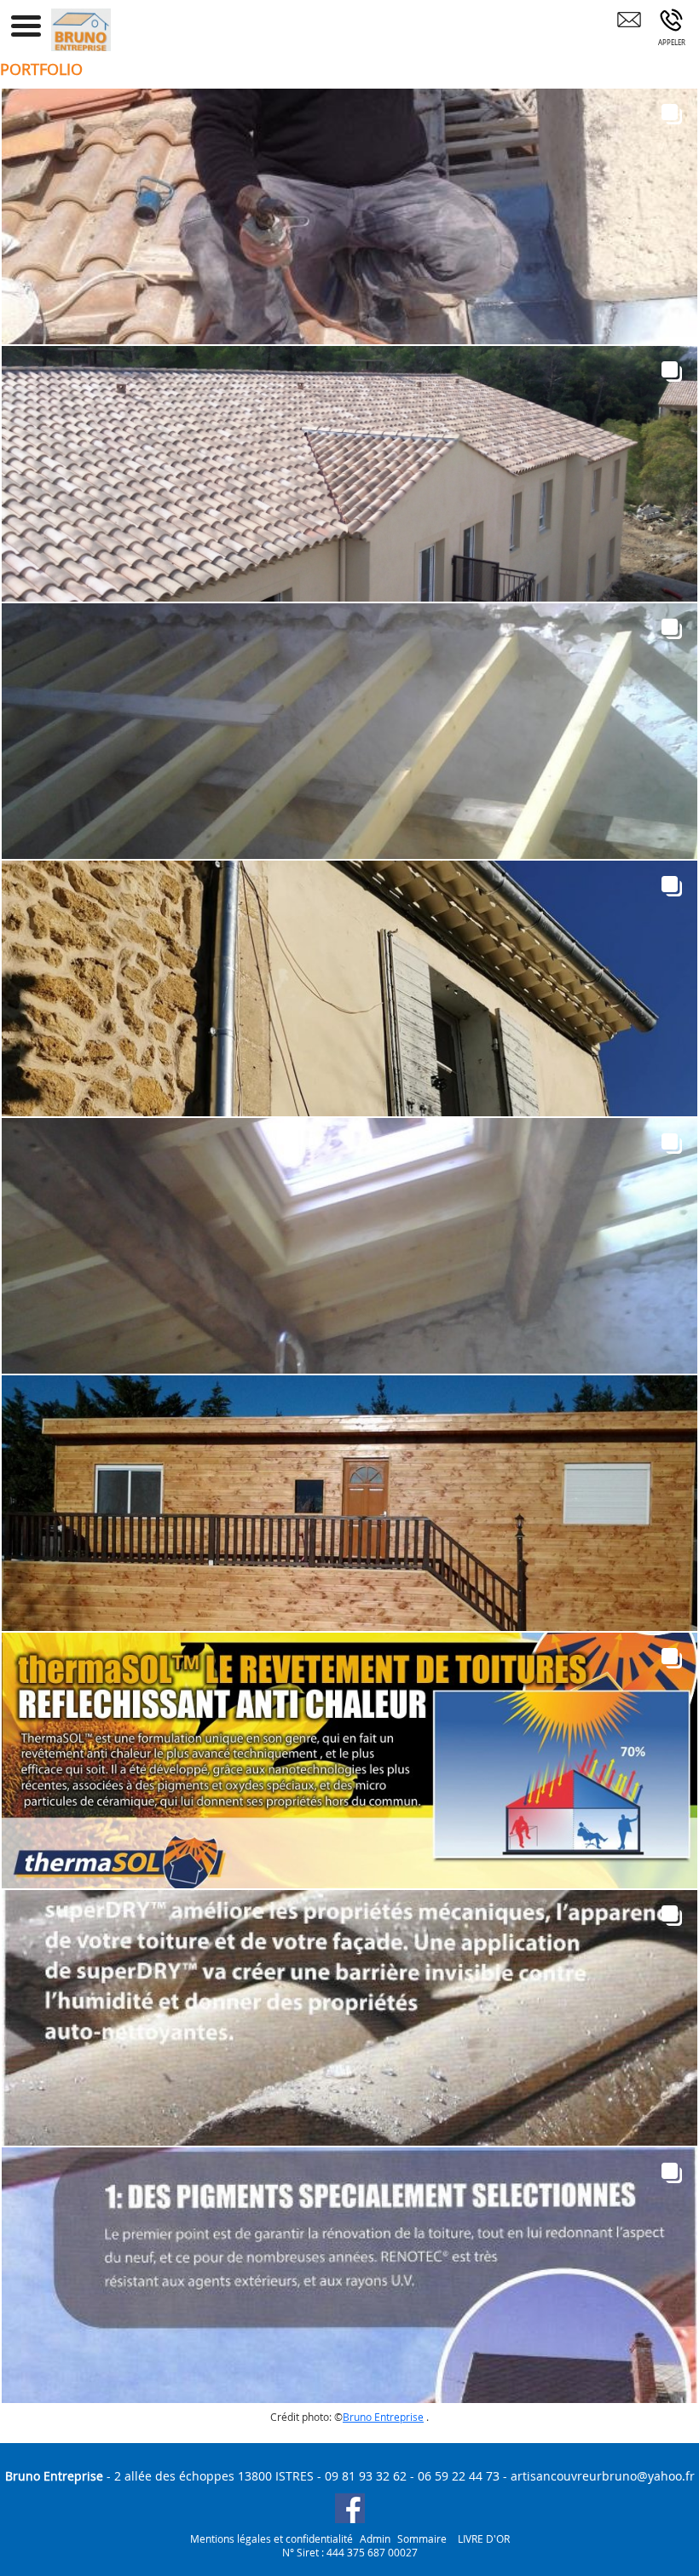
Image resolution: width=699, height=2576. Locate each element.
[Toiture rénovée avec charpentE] (349, 988)
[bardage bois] (349, 1503)
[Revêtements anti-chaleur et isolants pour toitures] (349, 1761)
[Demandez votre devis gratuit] (629, 32)
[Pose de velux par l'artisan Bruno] (349, 1246)
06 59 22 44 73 (459, 2476)
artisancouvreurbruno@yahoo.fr (603, 2476)
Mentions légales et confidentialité (272, 2539)
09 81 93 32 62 (366, 2476)
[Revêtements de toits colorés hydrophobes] (349, 2275)
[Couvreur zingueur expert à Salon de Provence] (349, 216)
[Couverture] (349, 474)
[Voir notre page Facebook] (350, 2508)
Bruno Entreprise (383, 2417)
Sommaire (422, 2539)
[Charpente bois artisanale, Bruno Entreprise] (349, 731)
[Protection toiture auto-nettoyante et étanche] (349, 2018)
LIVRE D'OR (484, 2539)
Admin (375, 2539)
